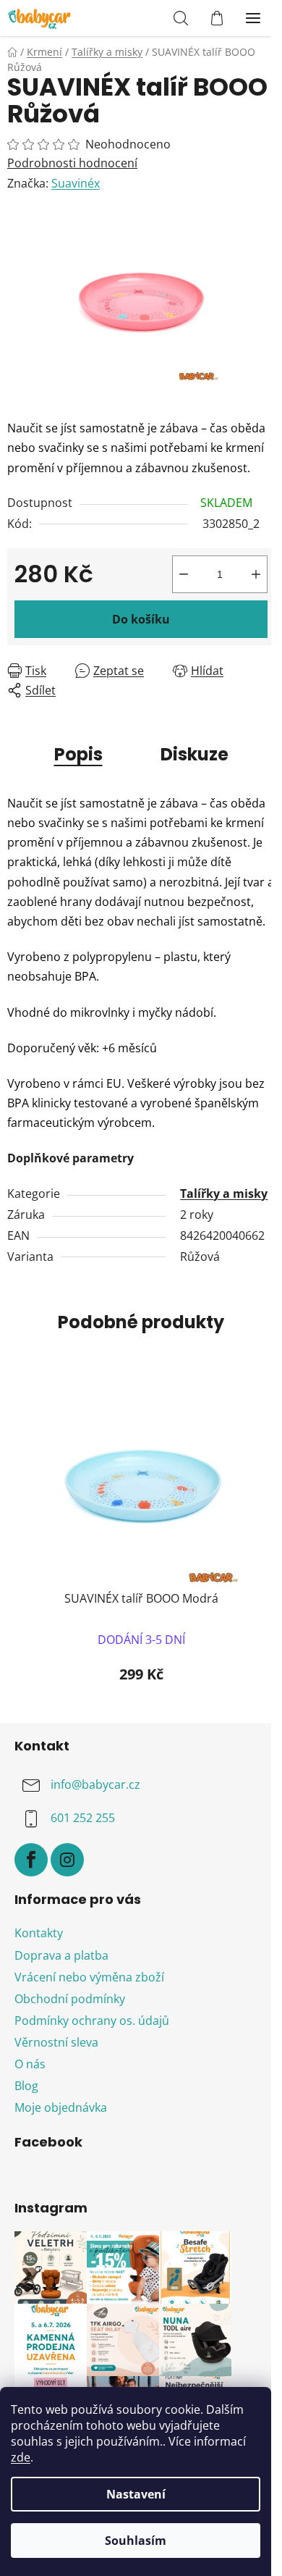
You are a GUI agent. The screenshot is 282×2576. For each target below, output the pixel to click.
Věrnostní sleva (56, 2042)
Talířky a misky (224, 1193)
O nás (30, 2064)
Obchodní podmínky (70, 1999)
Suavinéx (76, 183)
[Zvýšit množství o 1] (256, 574)
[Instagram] (67, 1860)
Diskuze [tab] (195, 754)
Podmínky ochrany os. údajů (92, 2021)
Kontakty (39, 1933)
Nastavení (136, 2494)
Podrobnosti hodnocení (72, 163)
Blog (26, 2086)
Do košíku (141, 619)
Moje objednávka (61, 2107)
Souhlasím (136, 2541)
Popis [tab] (78, 754)
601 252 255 (83, 1818)
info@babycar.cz (95, 1784)
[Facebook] (31, 1860)
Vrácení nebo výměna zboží (89, 1977)
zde (21, 2457)
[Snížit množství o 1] (184, 574)
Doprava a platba (61, 1955)
